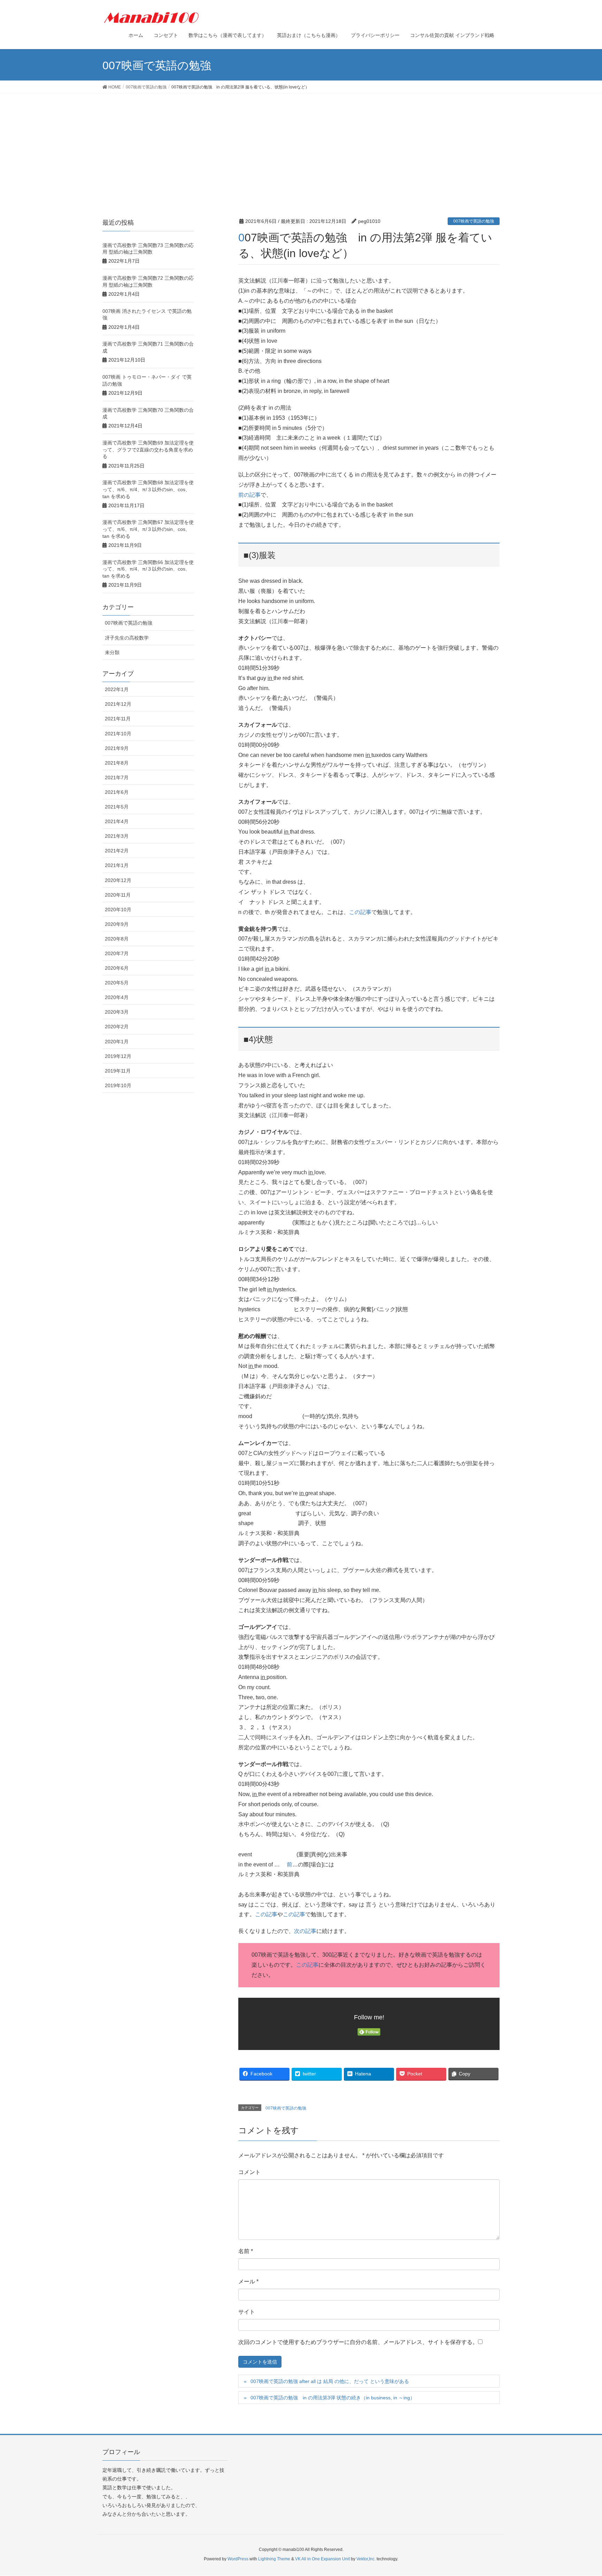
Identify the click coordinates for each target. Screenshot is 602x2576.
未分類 (112, 652)
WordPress (238, 2559)
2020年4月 (117, 997)
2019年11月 (118, 1071)
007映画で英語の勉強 (474, 221)
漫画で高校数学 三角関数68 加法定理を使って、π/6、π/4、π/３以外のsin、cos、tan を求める (148, 489)
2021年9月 (117, 748)
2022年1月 (117, 689)
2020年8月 (117, 939)
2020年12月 (118, 880)
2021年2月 (117, 851)
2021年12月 (118, 704)
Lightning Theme (274, 2559)
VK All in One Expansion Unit (322, 2559)
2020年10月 (118, 910)
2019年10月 (118, 1085)
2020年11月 (118, 895)
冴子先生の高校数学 (127, 638)
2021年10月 (118, 734)
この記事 (360, 912)
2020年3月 (117, 1012)
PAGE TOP (582, 2492)
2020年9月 (117, 924)
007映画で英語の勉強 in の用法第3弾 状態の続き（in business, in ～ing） (333, 2398)
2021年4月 (117, 821)
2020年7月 (117, 953)
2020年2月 (117, 1027)
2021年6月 (117, 792)
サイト (247, 2312)
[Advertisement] (301, 146)
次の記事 (305, 1931)
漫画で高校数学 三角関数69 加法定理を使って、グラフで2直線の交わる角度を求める (148, 450)
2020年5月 (117, 983)
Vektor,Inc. (366, 2559)
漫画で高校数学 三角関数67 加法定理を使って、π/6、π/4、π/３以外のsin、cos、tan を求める (148, 529)
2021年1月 (117, 865)
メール (248, 2281)
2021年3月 (117, 836)
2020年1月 (117, 1042)
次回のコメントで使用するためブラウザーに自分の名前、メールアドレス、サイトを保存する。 (358, 2342)
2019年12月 (118, 1056)
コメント (249, 2172)
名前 (246, 2251)
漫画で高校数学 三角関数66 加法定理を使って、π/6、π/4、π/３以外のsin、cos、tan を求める (148, 569)
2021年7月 (117, 778)
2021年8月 (117, 763)
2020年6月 (117, 968)
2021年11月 (118, 719)
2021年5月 (117, 807)
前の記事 (249, 495)
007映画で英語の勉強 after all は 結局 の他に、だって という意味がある (330, 2381)
